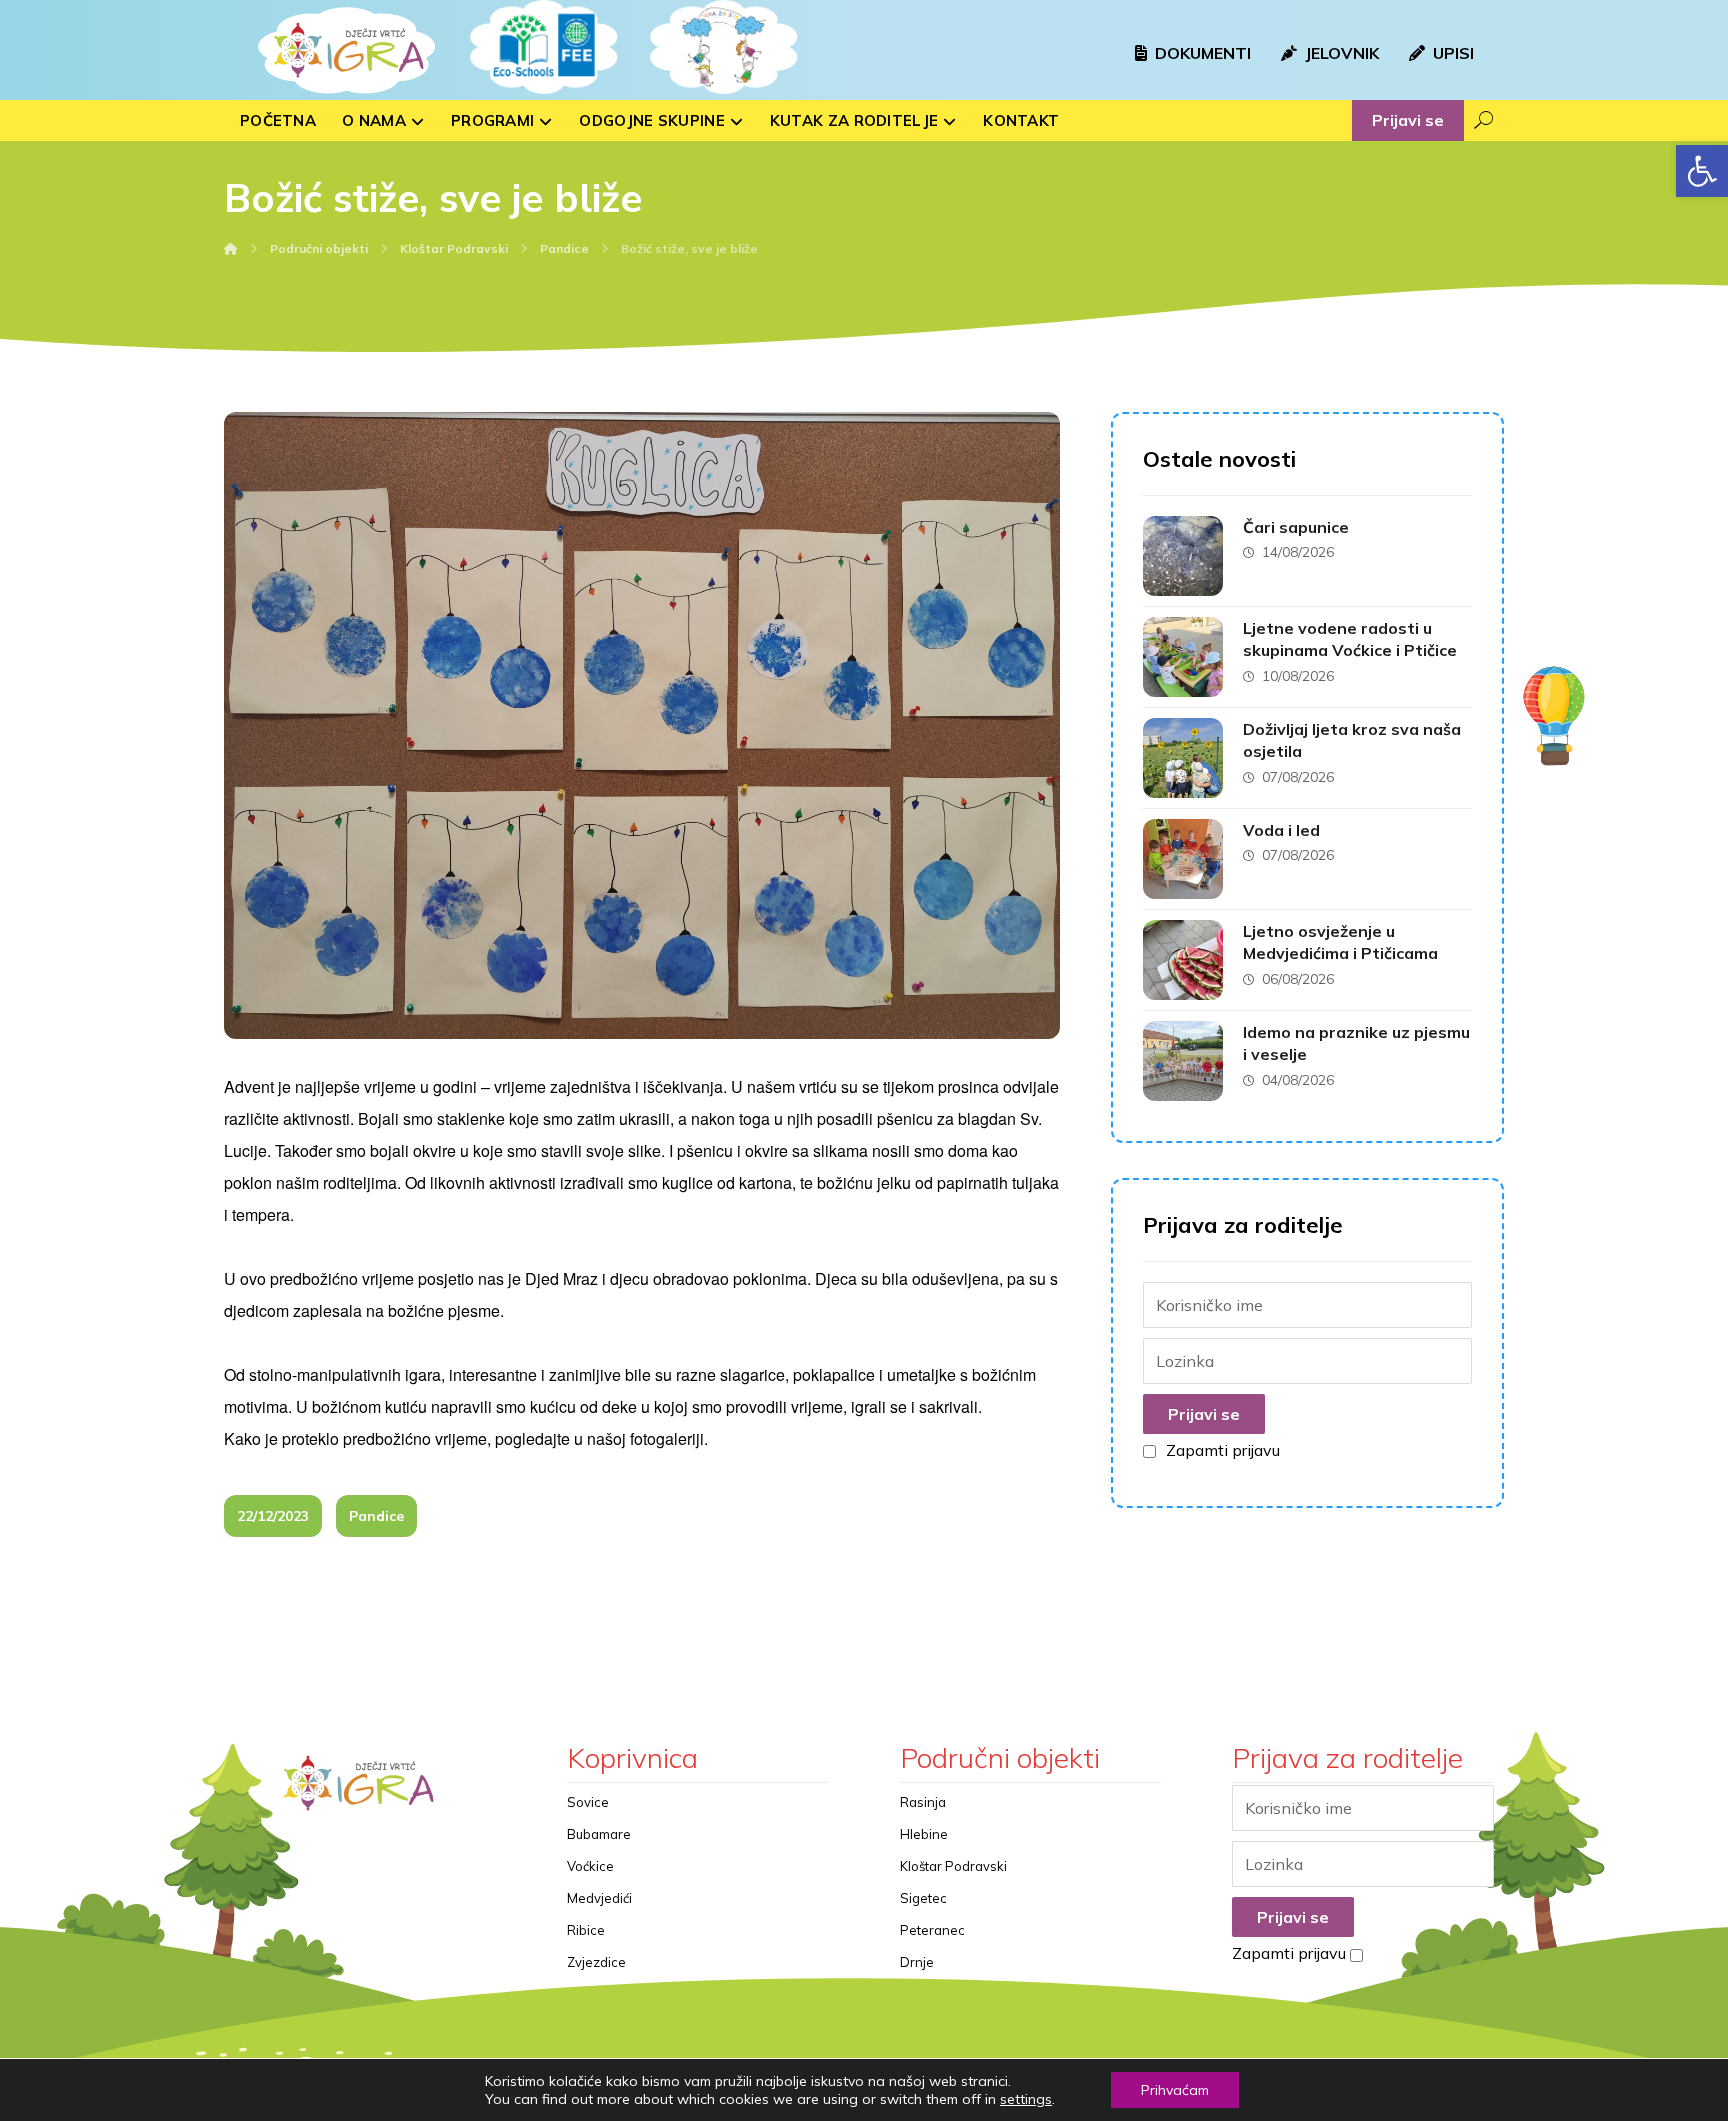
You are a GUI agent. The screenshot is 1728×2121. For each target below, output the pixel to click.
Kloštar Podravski (953, 1866)
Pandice (376, 1516)
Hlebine (924, 1834)
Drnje (917, 1962)
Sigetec (923, 1898)
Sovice (588, 1802)
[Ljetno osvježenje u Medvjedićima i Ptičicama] (1183, 960)
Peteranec (932, 1930)
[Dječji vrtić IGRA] (344, 50)
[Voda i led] (1183, 859)
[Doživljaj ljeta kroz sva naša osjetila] (1183, 758)
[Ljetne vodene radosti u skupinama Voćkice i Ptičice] (1183, 657)
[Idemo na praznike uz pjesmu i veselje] (1183, 1061)
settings (1026, 2099)
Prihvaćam (1175, 2090)
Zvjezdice (596, 1962)
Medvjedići (599, 1898)
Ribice (586, 1930)
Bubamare (599, 1834)
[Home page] (231, 248)
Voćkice (590, 1866)
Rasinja (923, 1802)
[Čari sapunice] (1183, 556)
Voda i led (1281, 830)
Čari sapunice (1296, 527)
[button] (1702, 171)
